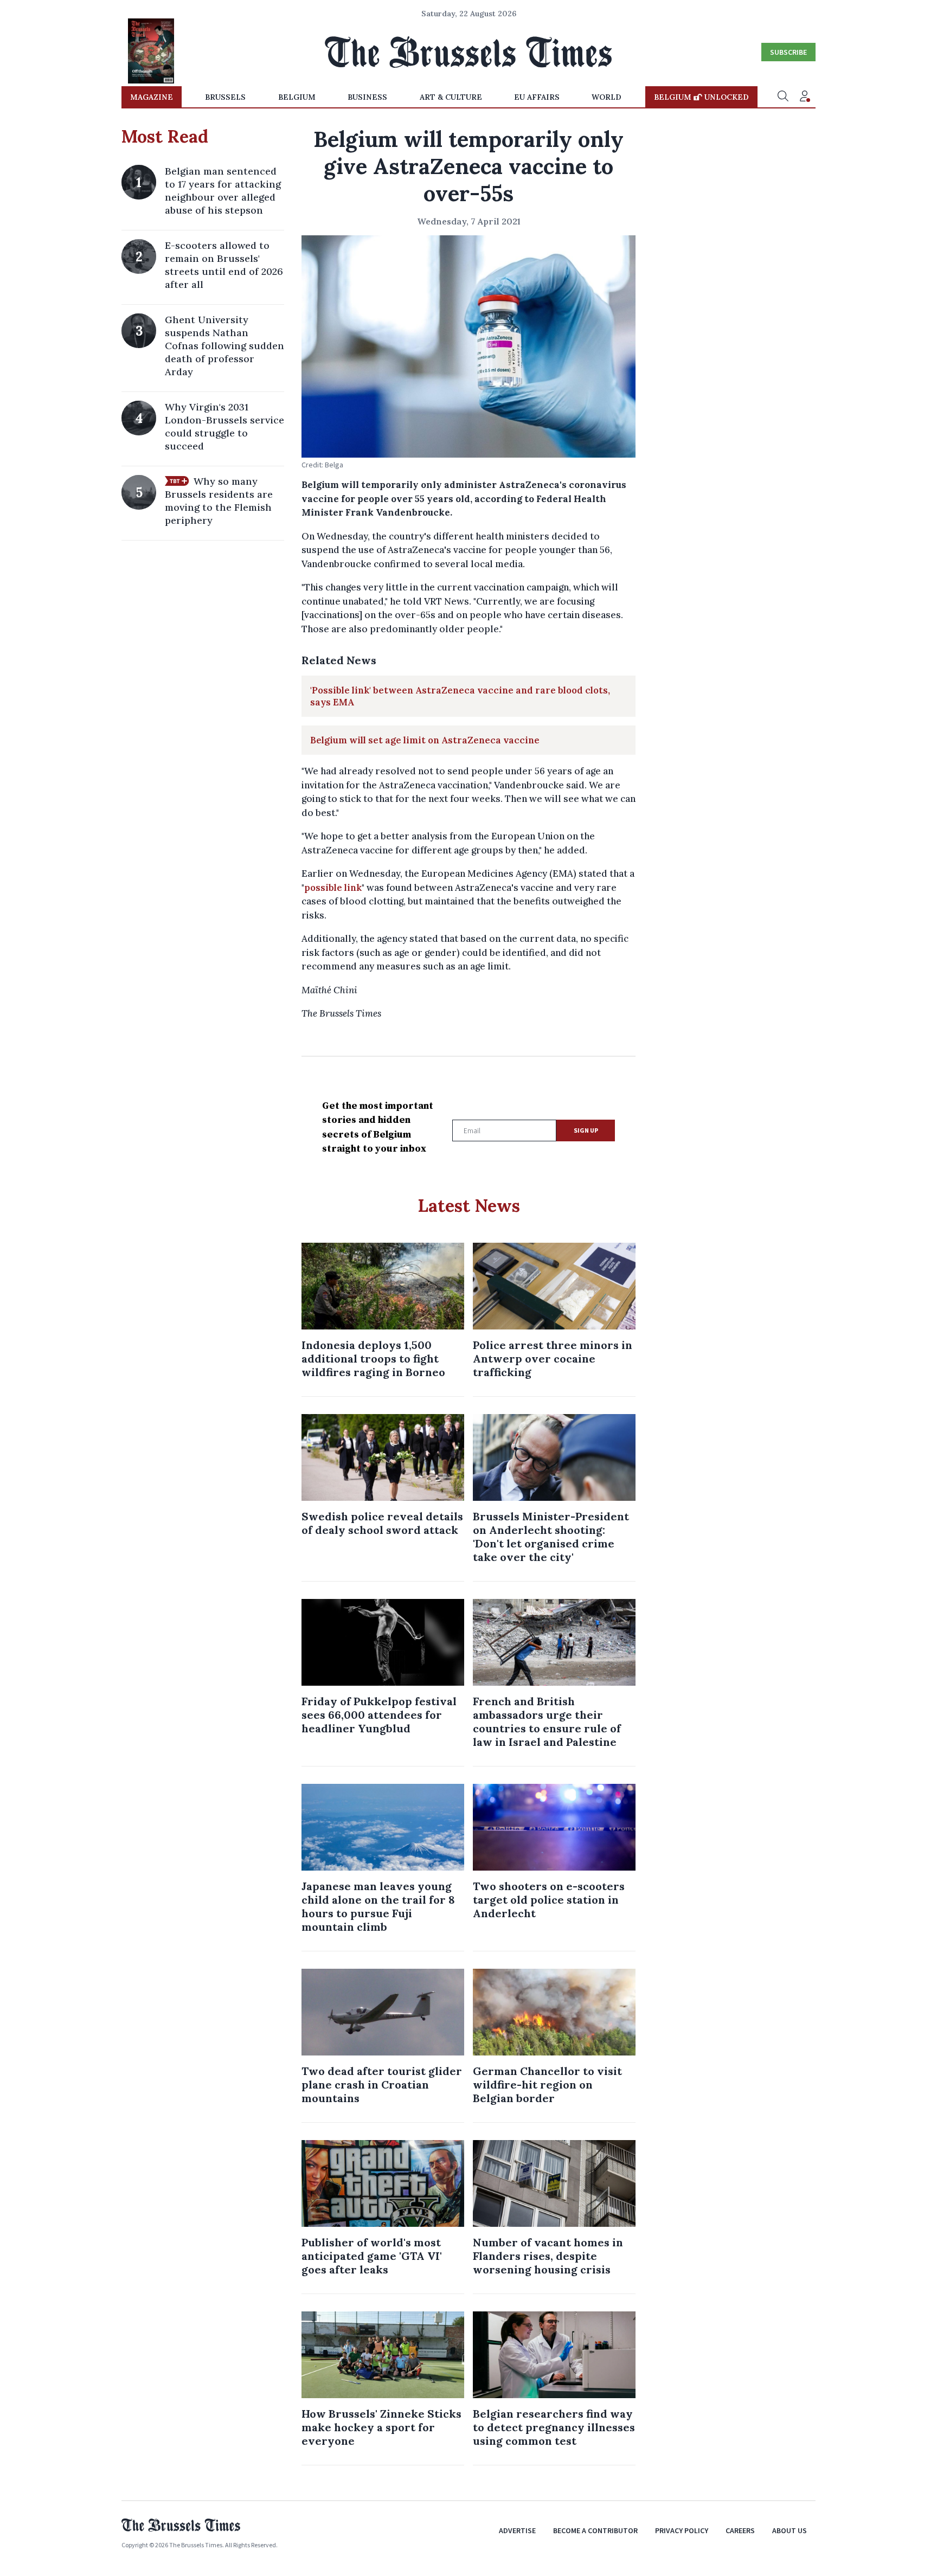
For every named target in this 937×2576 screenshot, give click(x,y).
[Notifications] (805, 97)
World (607, 97)
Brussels (225, 97)
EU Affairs (537, 97)
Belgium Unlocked (701, 97)
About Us (790, 2530)
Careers (740, 2530)
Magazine (152, 97)
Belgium (297, 97)
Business (367, 97)
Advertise (517, 2530)
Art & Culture (451, 97)
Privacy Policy (682, 2530)
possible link (333, 888)
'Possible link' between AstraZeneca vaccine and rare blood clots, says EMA (460, 696)
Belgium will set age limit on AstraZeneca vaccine (425, 740)
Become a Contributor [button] (595, 2530)
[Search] (783, 97)
